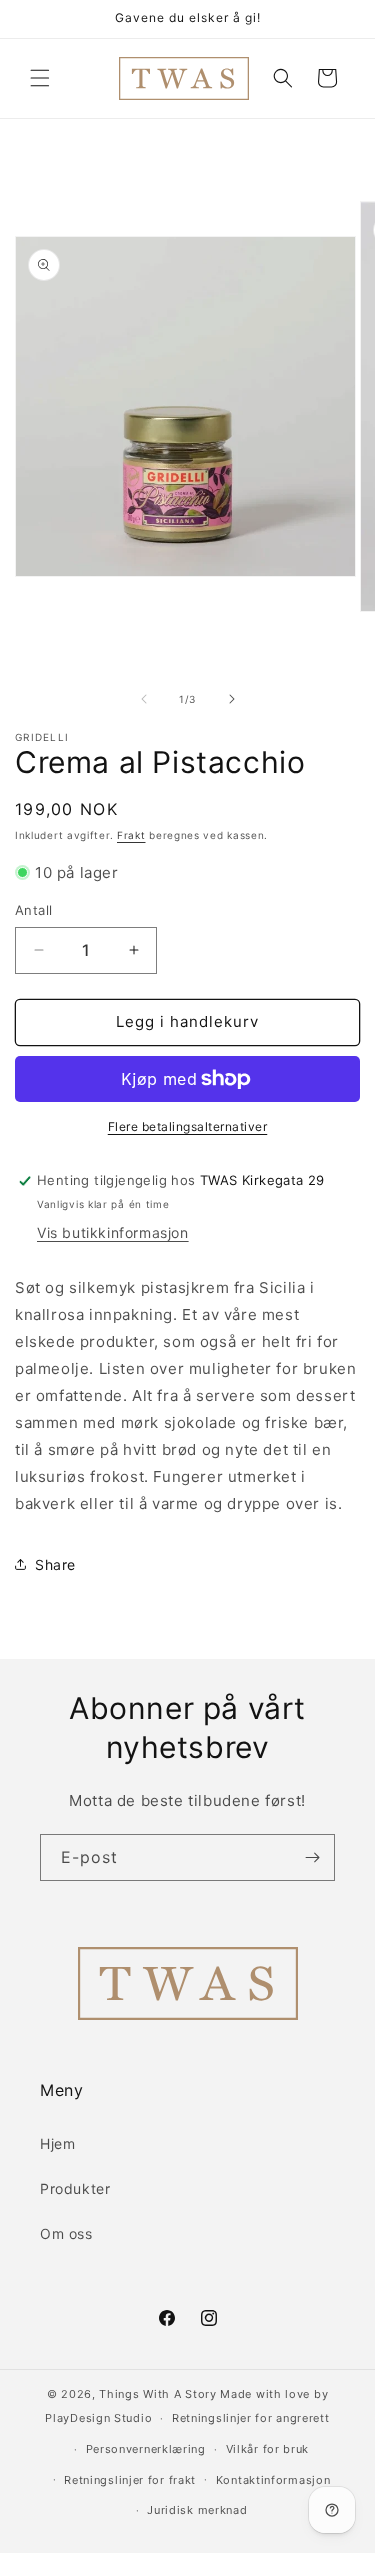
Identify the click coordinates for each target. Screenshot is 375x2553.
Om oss (66, 2233)
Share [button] (55, 1564)
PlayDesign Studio (98, 2418)
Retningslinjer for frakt (130, 2480)
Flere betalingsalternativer (188, 1126)
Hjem (57, 2143)
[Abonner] (312, 1857)
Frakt (131, 835)
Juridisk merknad (197, 2510)
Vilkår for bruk (268, 2449)
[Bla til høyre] (232, 699)
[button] (40, 78)
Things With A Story (157, 2394)
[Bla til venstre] (144, 699)
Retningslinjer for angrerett (251, 2418)
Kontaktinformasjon (273, 2480)
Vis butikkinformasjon (113, 1232)
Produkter (75, 2188)
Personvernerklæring (146, 2449)
